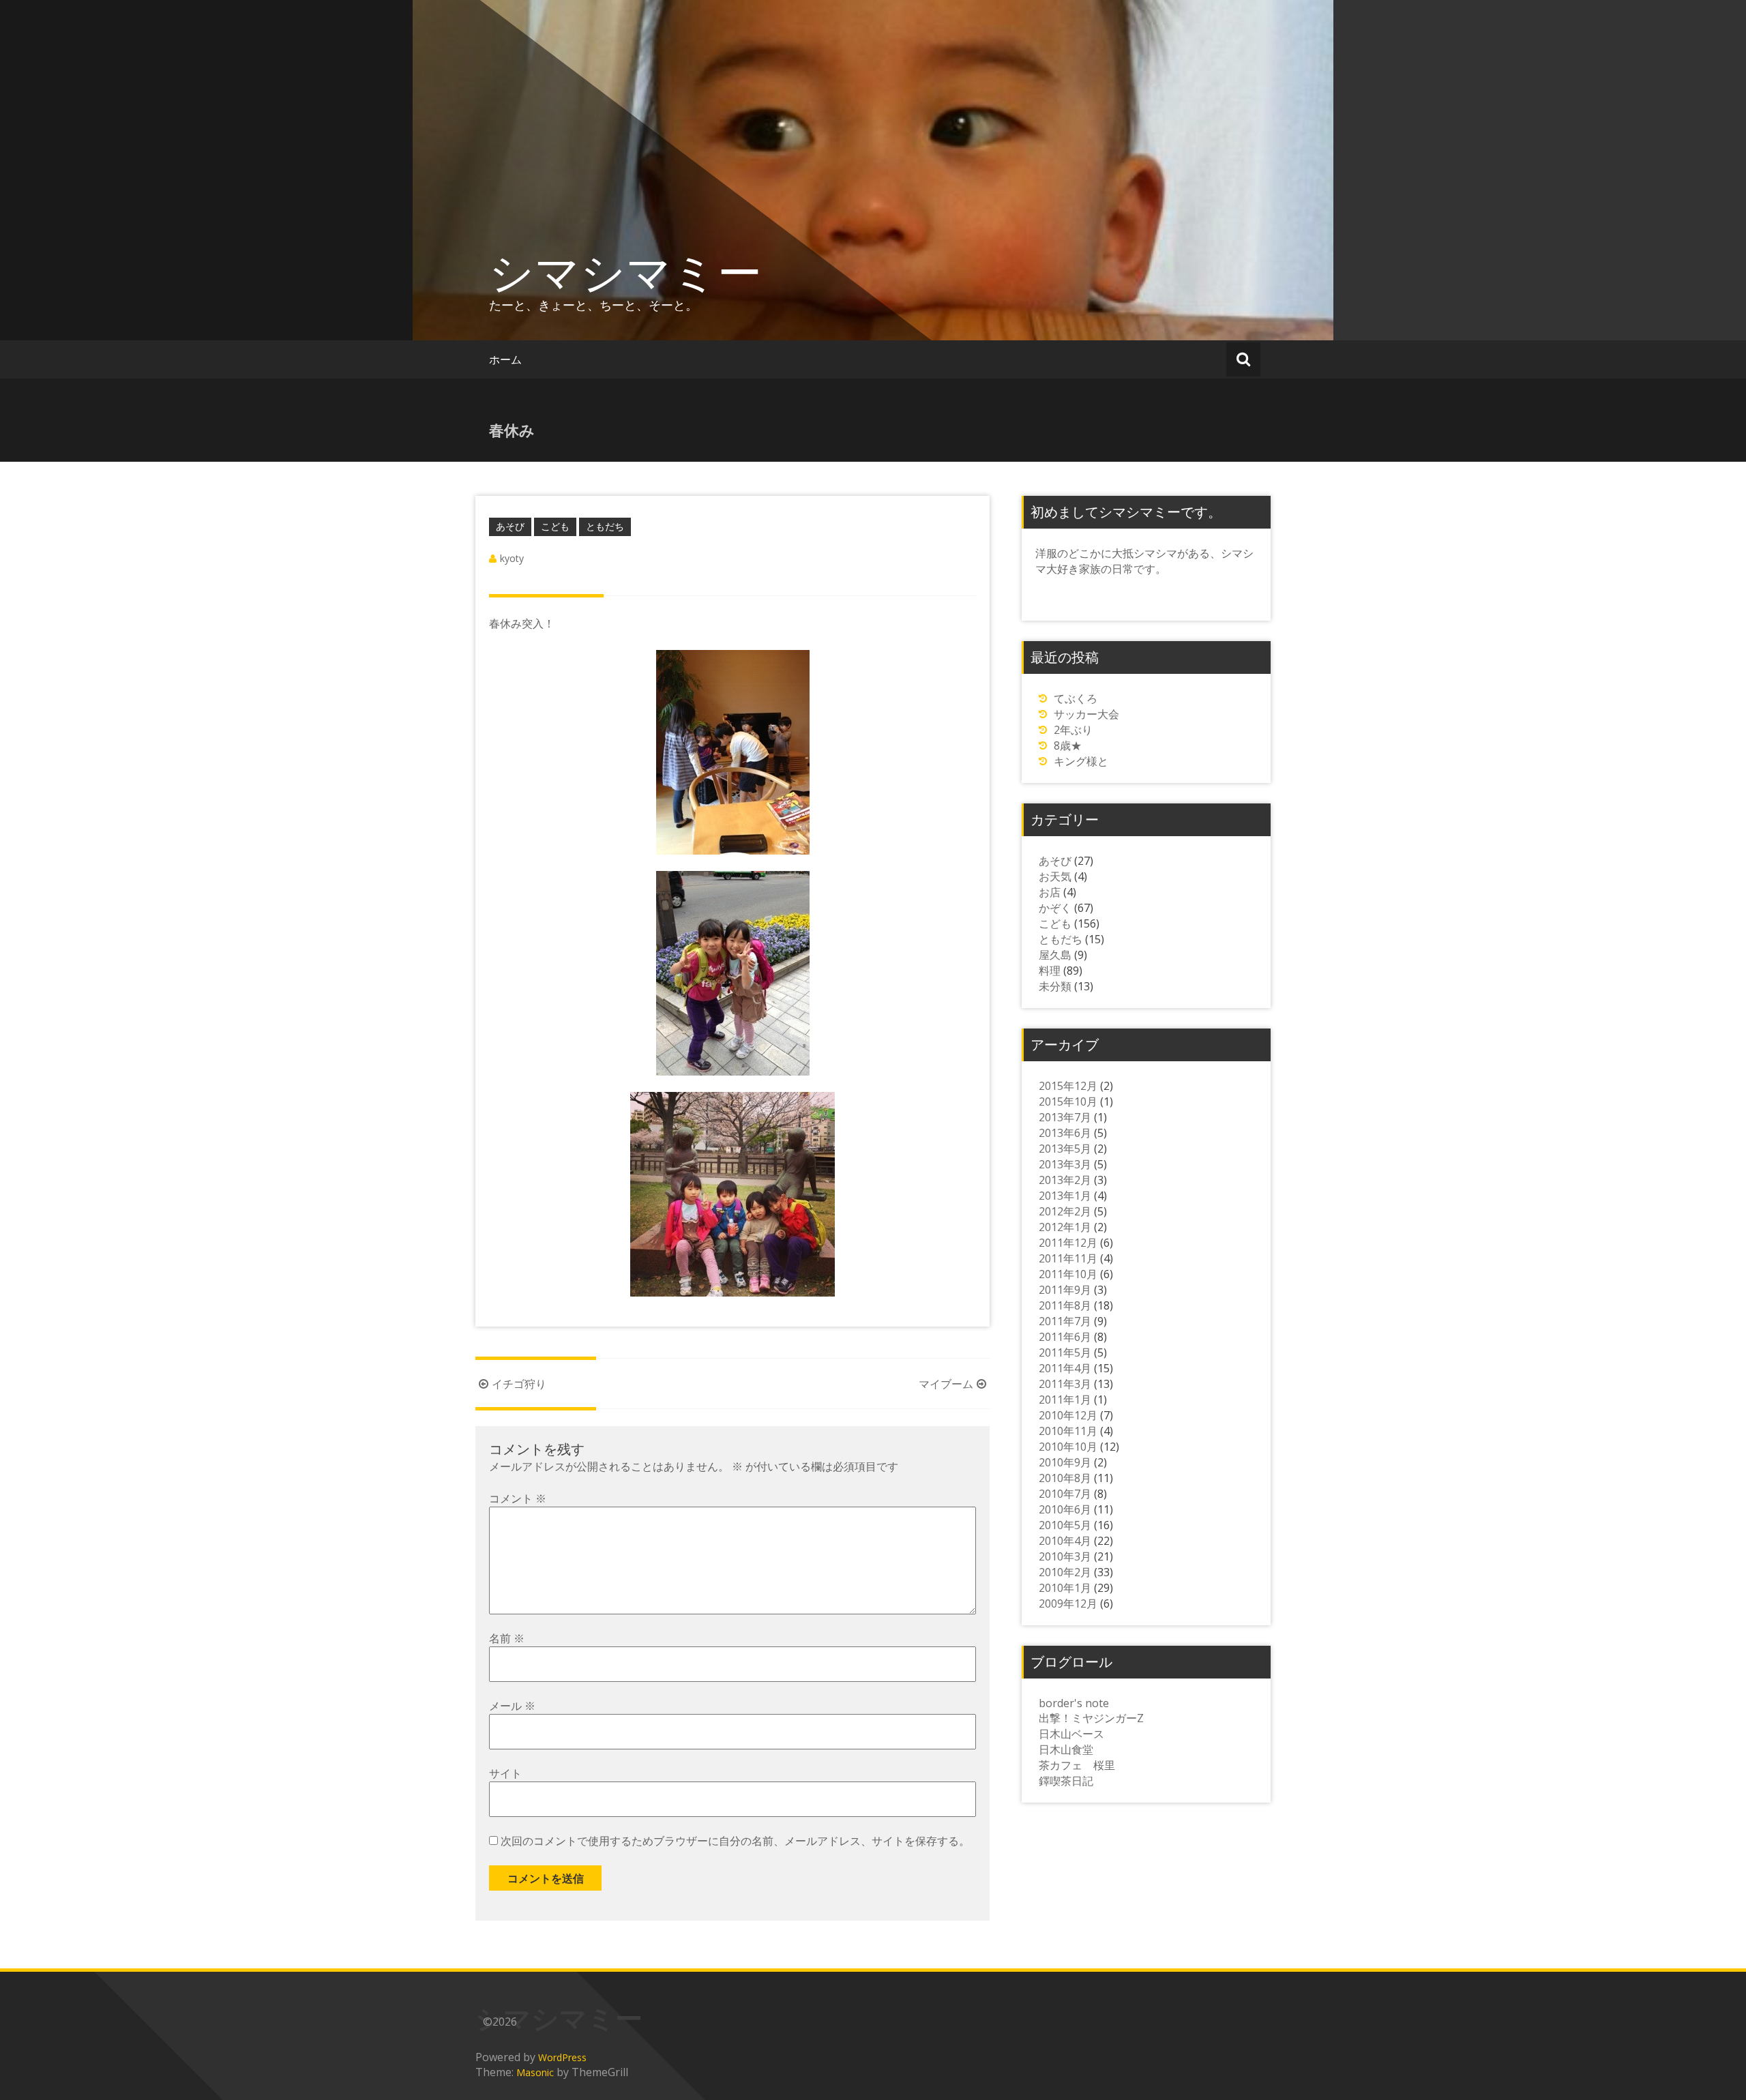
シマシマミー (625, 271)
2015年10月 (1068, 1101)
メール (512, 1706)
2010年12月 (1068, 1415)
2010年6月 (1065, 1509)
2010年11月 (1068, 1431)
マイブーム (946, 1384)
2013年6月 (1065, 1133)
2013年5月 (1065, 1149)
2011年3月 (1065, 1384)
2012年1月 (1065, 1227)
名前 (507, 1638)
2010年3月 (1065, 1556)
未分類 (1055, 986)
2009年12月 (1068, 1603)
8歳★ (1068, 745)
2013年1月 (1065, 1196)
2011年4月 (1065, 1368)
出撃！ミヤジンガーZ (1091, 1718)
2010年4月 (1065, 1541)
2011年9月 (1065, 1290)
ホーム (505, 359)
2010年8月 (1065, 1478)
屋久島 (1055, 955)
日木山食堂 (1066, 1749)
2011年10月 (1068, 1274)
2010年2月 (1065, 1572)
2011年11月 (1068, 1258)
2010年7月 (1065, 1494)
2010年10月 (1068, 1447)
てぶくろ (1076, 698)
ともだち (605, 526)
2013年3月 (1065, 1164)
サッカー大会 (1086, 714)
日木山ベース (1071, 1734)
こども (555, 526)
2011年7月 (1065, 1321)
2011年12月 (1068, 1243)
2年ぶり (1073, 730)
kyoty (512, 558)
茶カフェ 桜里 (1077, 1765)
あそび (510, 526)
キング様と (1081, 761)
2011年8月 (1065, 1305)
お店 (1050, 892)
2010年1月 (1065, 1588)
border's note (1074, 1703)
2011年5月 (1065, 1352)
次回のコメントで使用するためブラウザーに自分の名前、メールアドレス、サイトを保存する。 (735, 1841)
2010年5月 (1065, 1525)
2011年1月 (1065, 1400)
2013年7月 (1065, 1117)
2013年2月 (1065, 1180)
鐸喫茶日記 (1066, 1781)
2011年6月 (1065, 1337)
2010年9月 (1065, 1462)
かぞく (1055, 908)
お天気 (1055, 876)
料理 (1050, 971)
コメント (518, 1498)
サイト (505, 1773)
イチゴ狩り (519, 1384)
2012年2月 (1065, 1211)
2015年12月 (1068, 1086)
